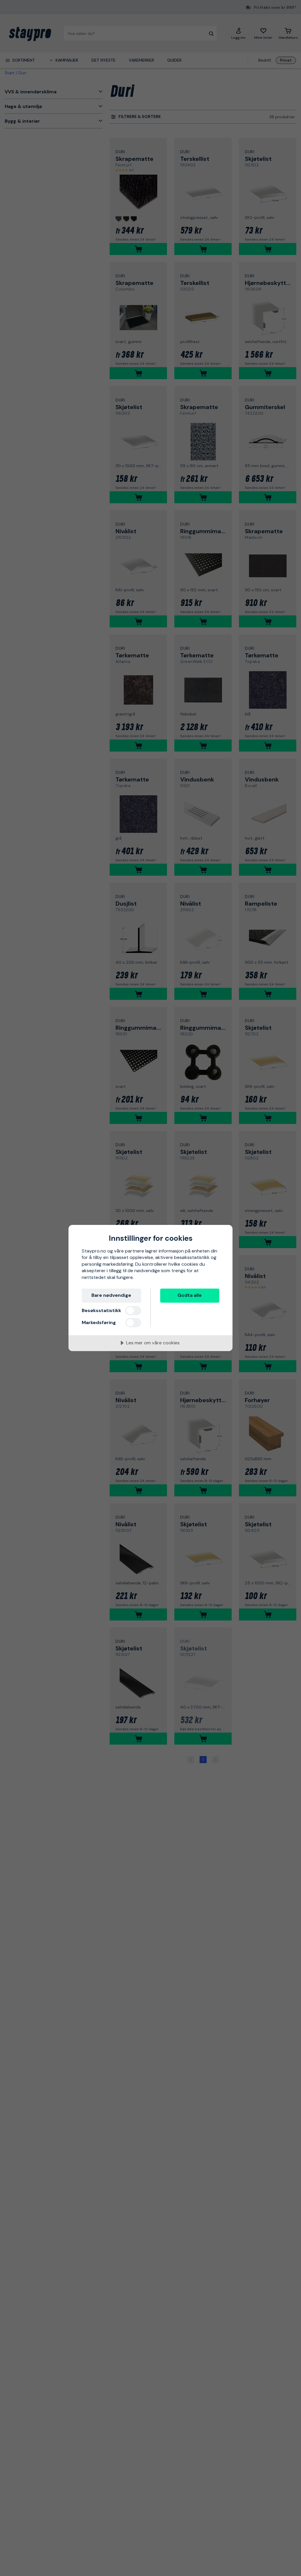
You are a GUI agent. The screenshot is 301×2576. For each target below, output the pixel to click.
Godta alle (190, 1295)
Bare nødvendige (111, 1295)
